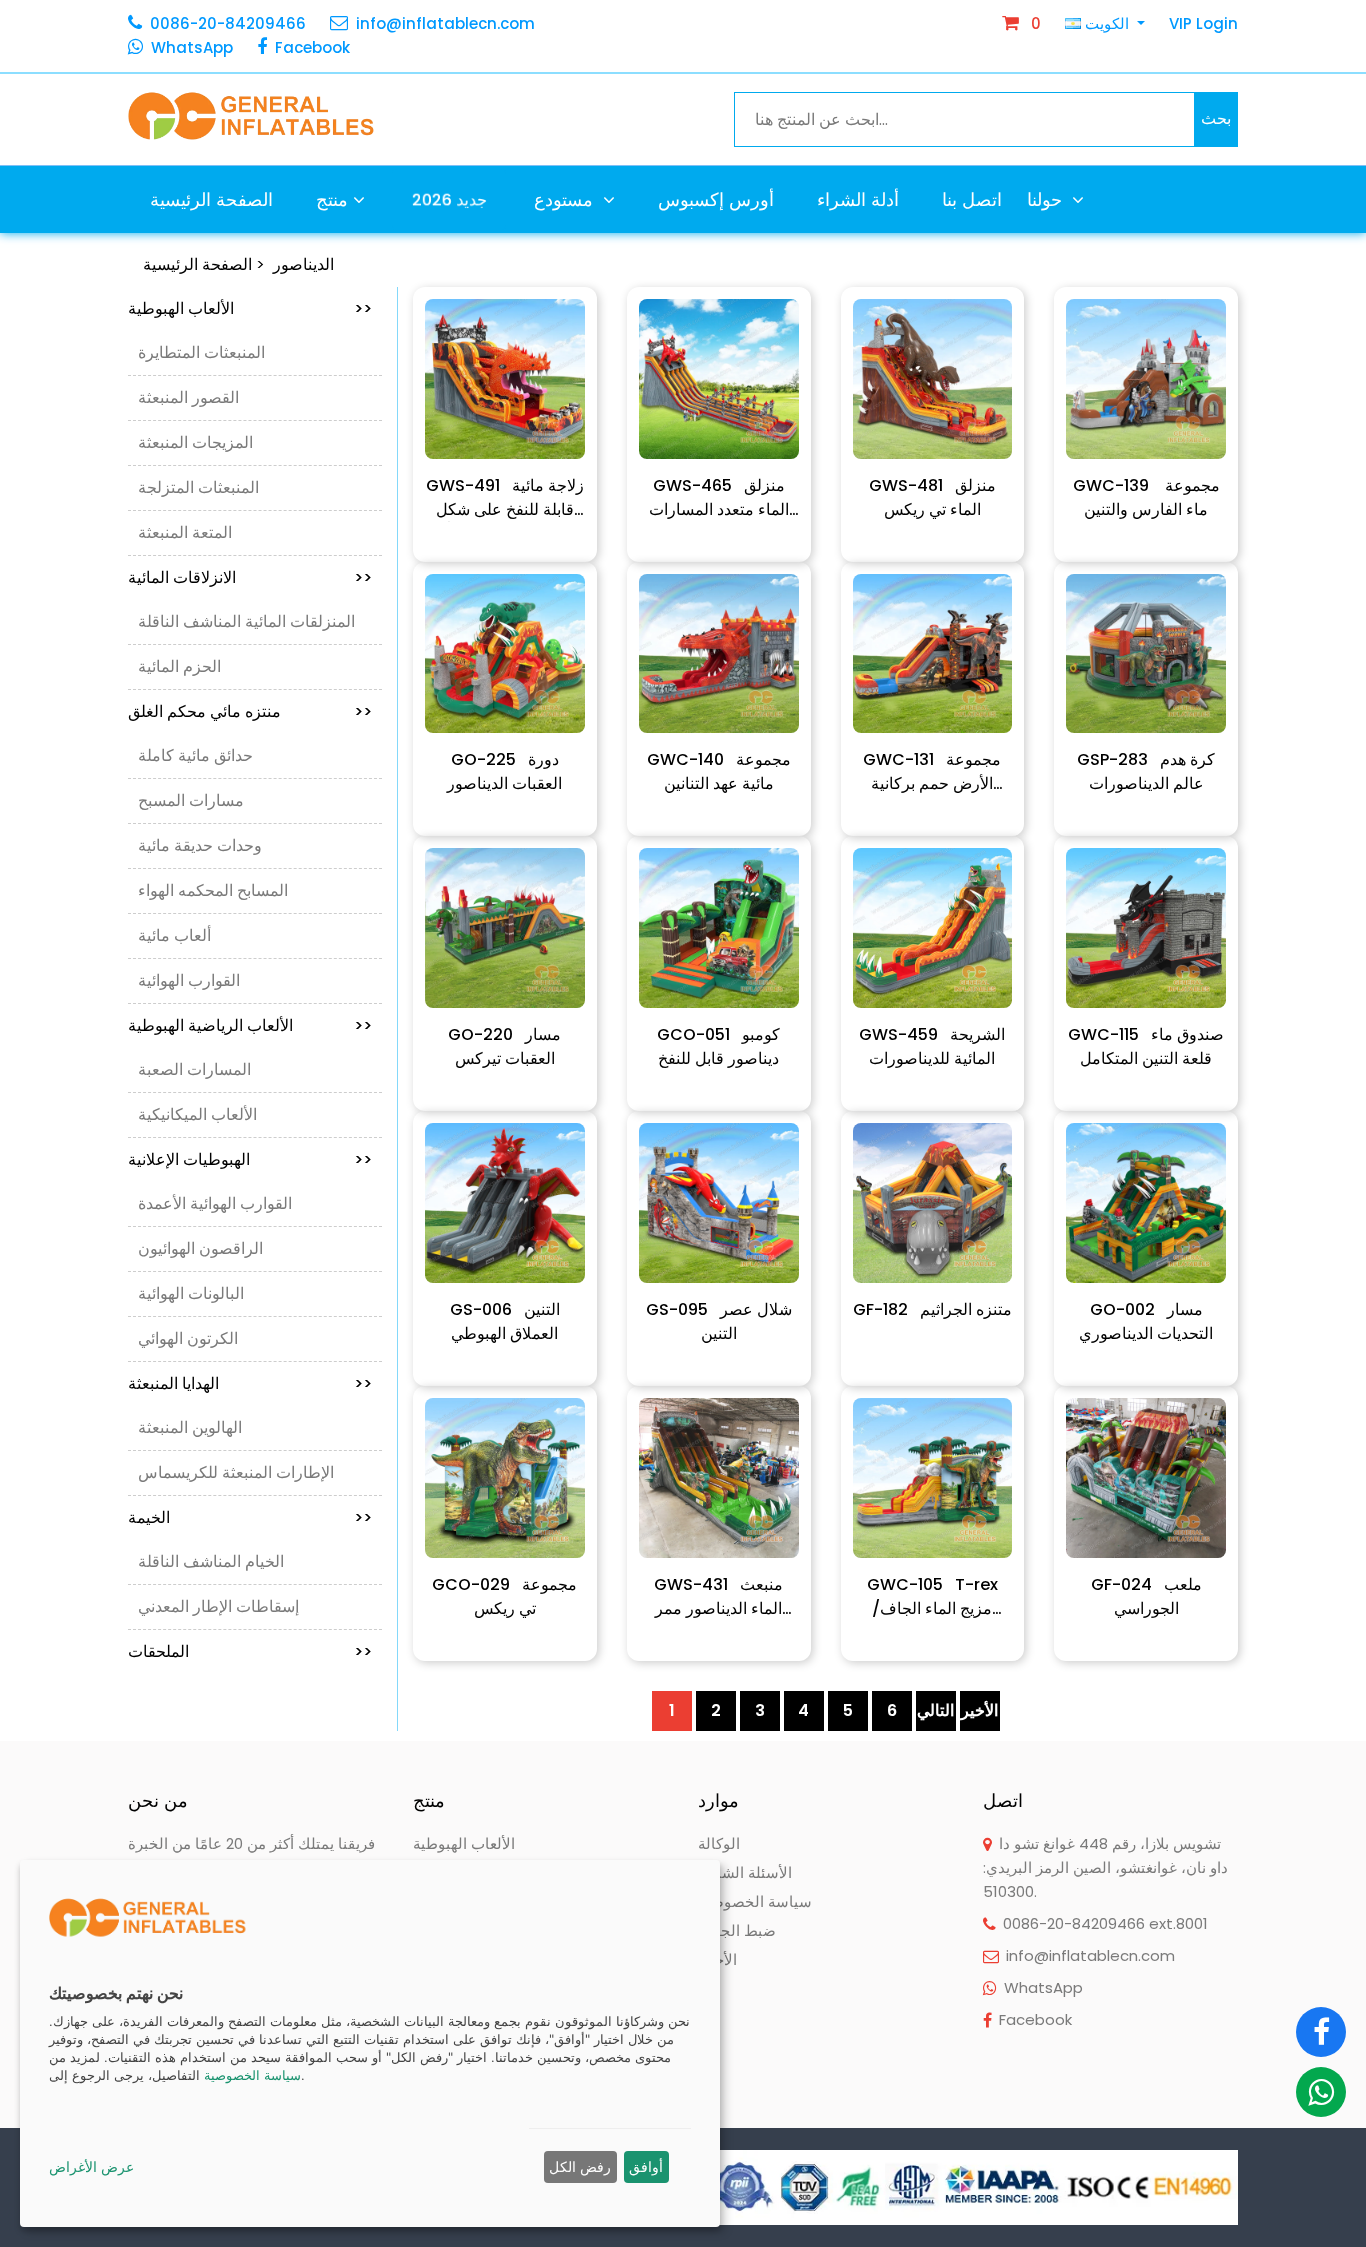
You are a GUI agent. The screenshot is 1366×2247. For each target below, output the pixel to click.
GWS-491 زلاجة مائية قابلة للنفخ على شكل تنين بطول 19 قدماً (505, 498)
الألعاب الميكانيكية (197, 1114)
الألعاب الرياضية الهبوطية (250, 1025)
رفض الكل (580, 2166)
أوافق (646, 2166)
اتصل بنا (972, 199)
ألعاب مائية (174, 935)
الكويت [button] (1107, 23)
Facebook (312, 47)
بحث (1216, 118)
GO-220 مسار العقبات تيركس (504, 1046)
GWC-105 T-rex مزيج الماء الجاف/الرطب (932, 1597)
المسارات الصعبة (194, 1069)
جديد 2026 (449, 199)
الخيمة (250, 1517)
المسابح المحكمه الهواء (213, 890)
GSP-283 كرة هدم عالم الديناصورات (1146, 771)
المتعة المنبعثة (185, 532)
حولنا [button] (1047, 199)
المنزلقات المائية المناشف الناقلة (246, 621)
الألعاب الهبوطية (250, 308)
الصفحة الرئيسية (211, 199)
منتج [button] (332, 199)
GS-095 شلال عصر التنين (719, 1321)
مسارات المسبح (191, 800)
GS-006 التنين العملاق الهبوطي (505, 1321)
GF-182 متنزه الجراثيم (932, 1309)
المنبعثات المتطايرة (201, 352)
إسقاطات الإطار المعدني (218, 1606)
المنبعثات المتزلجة (198, 487)
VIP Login (1203, 23)
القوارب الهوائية (189, 980)
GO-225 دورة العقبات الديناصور (504, 771)
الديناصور (303, 264)
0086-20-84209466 (228, 23)
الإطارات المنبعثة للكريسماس (236, 1472)
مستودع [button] (566, 199)
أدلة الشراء (858, 199)
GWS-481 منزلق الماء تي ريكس (932, 497)
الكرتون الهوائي (188, 1338)
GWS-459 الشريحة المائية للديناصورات (932, 1046)
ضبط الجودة (737, 1930)
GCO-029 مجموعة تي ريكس (504, 1596)
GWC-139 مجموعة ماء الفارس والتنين (1146, 497)
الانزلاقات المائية (250, 577)
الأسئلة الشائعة (745, 1872)
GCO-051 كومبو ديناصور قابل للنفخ (718, 1046)
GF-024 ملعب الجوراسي (1146, 1596)
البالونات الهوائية (191, 1293)
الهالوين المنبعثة (190, 1427)
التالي (935, 1710)
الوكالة (719, 1843)
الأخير (979, 1710)
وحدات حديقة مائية (200, 845)
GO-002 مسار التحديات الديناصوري (1146, 1321)
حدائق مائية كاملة (195, 755)
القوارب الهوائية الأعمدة (215, 1203)
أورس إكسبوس (716, 199)
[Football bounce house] (505, 379)
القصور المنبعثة (188, 397)
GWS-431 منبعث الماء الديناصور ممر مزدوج (718, 1597)
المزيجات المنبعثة (195, 442)
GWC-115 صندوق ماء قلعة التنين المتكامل (1146, 1046)
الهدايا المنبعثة (250, 1383)
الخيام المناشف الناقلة (211, 1561)
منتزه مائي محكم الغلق (250, 711)
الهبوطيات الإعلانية (250, 1159)
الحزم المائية (179, 666)
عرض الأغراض (91, 2166)
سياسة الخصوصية (755, 1901)
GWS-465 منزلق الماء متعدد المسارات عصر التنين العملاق (719, 498)
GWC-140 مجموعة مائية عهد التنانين (719, 771)
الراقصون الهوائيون (200, 1248)
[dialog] (370, 2043)
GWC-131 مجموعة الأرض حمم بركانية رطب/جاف (932, 772)
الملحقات (250, 1651)
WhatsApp (192, 47)
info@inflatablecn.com (445, 23)
